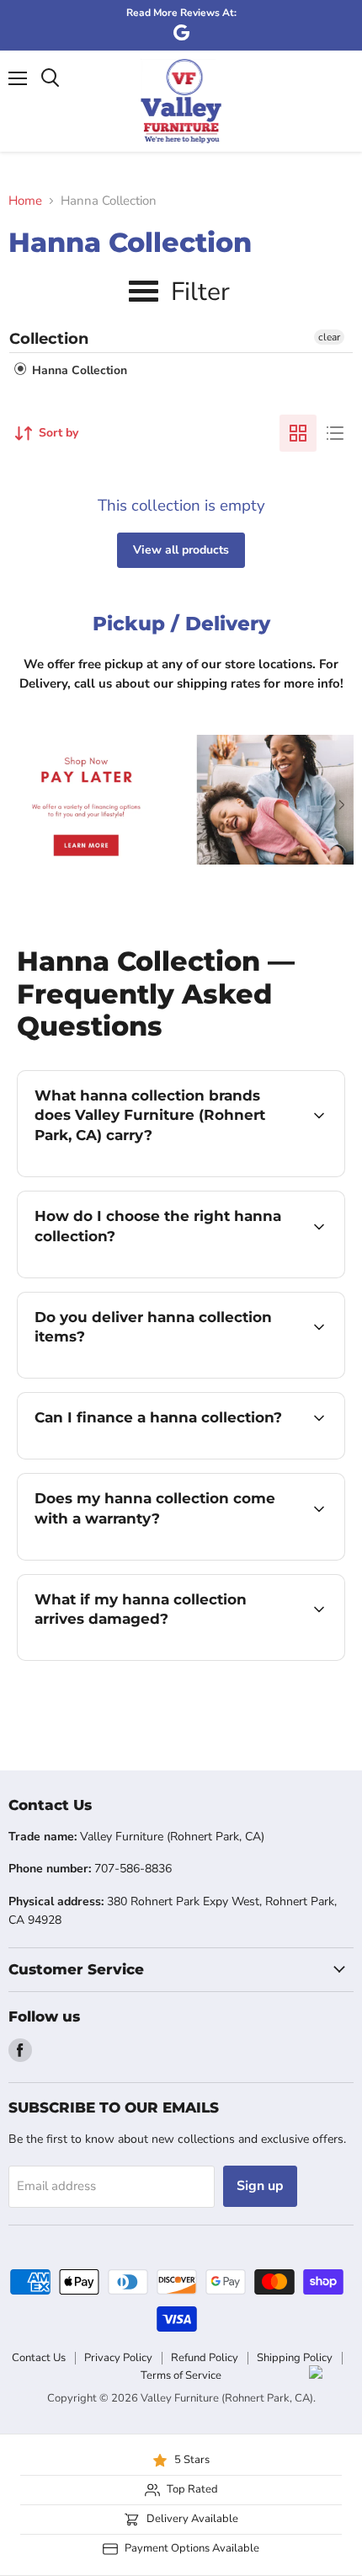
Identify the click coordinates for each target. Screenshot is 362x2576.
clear (329, 337)
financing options (153, 1456)
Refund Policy (205, 2358)
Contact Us (39, 2358)
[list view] (335, 433)
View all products (181, 550)
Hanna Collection (78, 370)
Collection (49, 339)
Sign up (260, 2186)
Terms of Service (181, 2375)
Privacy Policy (118, 2358)
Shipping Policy (295, 2358)
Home (25, 201)
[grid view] (298, 433)
